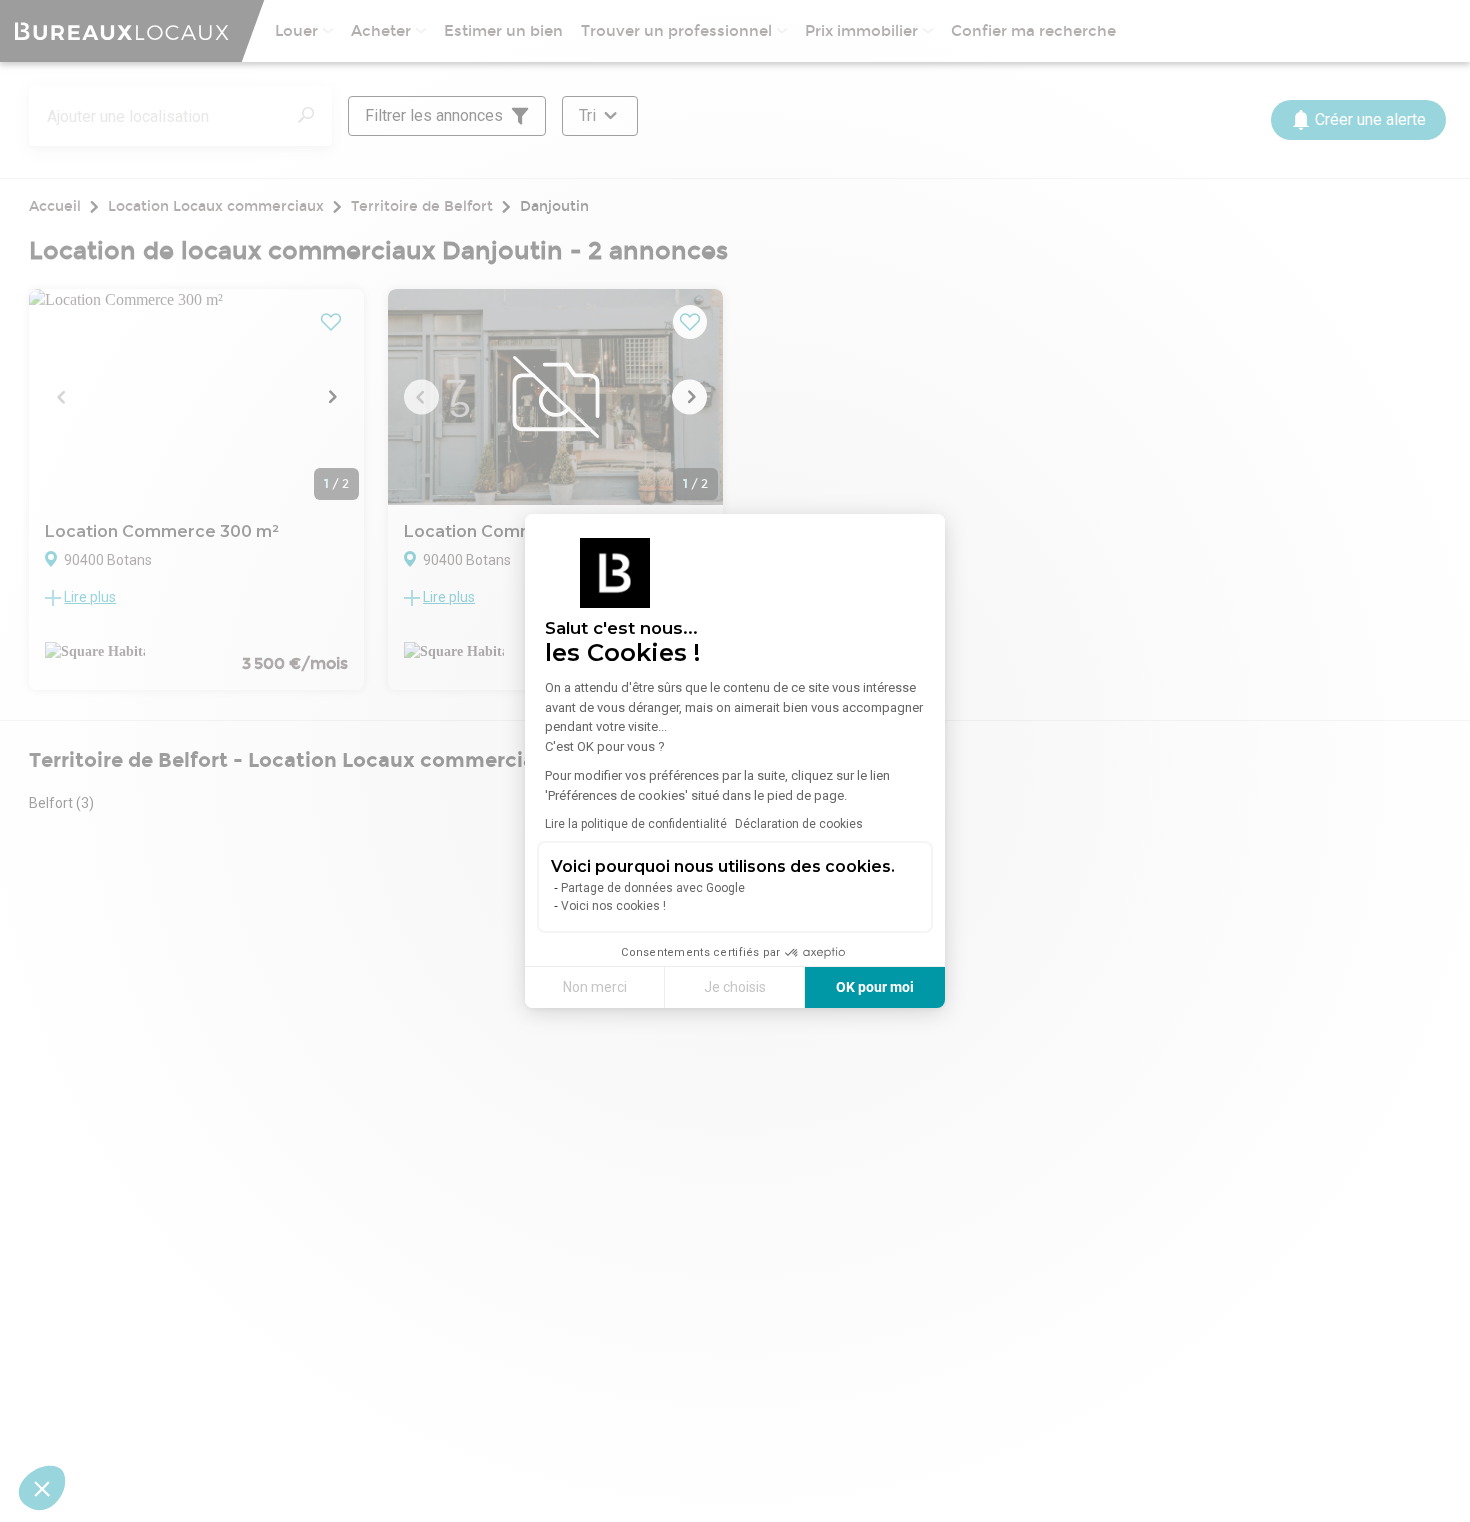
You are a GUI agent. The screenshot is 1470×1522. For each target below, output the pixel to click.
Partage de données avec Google (653, 888)
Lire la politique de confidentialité (636, 824)
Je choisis (735, 987)
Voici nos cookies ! (613, 906)
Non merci (595, 987)
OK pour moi (875, 987)
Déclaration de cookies (799, 824)
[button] (42, 1488)
